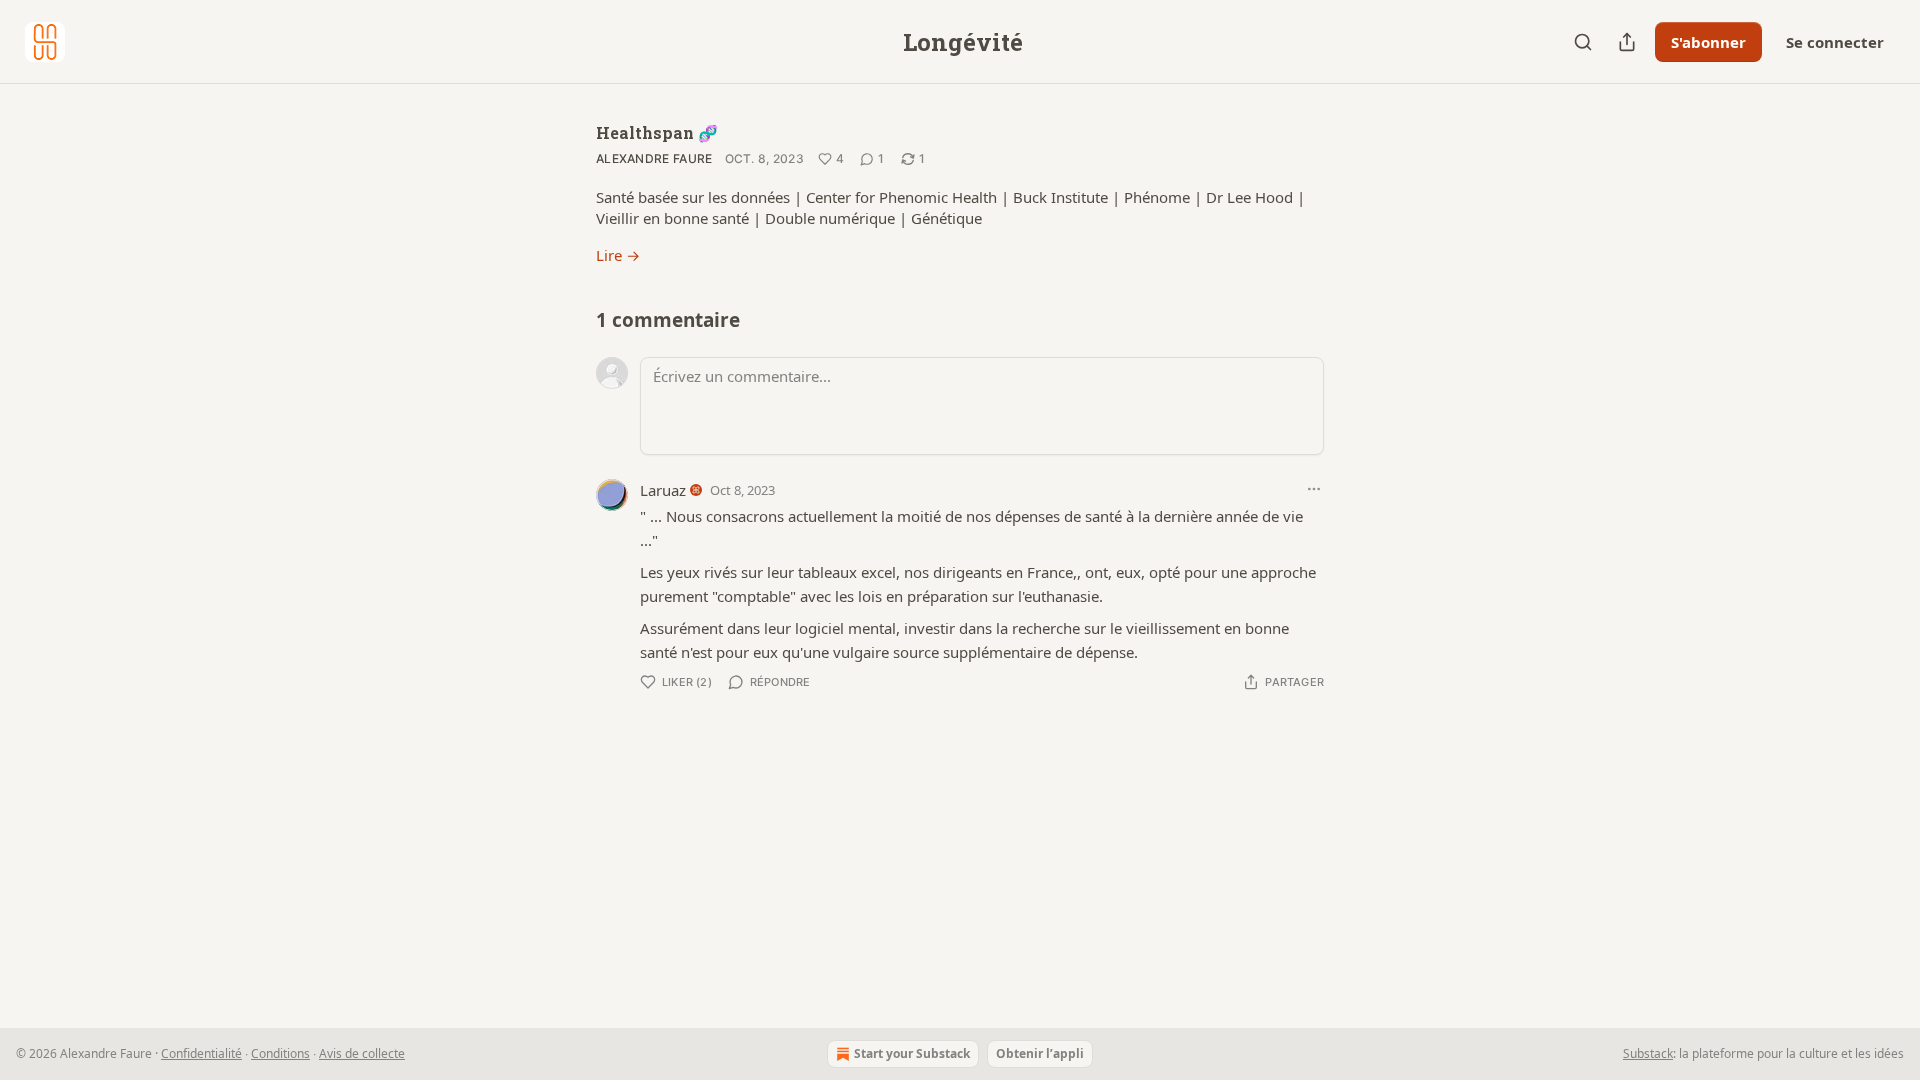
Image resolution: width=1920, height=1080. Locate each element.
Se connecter (1835, 42)
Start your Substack (912, 1053)
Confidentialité (201, 1053)
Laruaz (663, 490)
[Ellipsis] (1314, 489)
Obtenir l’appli (1040, 1053)
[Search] (1583, 42)
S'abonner (1708, 42)
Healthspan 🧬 (657, 132)
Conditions (280, 1053)
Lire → (618, 255)
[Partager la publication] (1627, 42)
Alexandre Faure (654, 158)
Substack (1648, 1053)
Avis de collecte (362, 1053)
